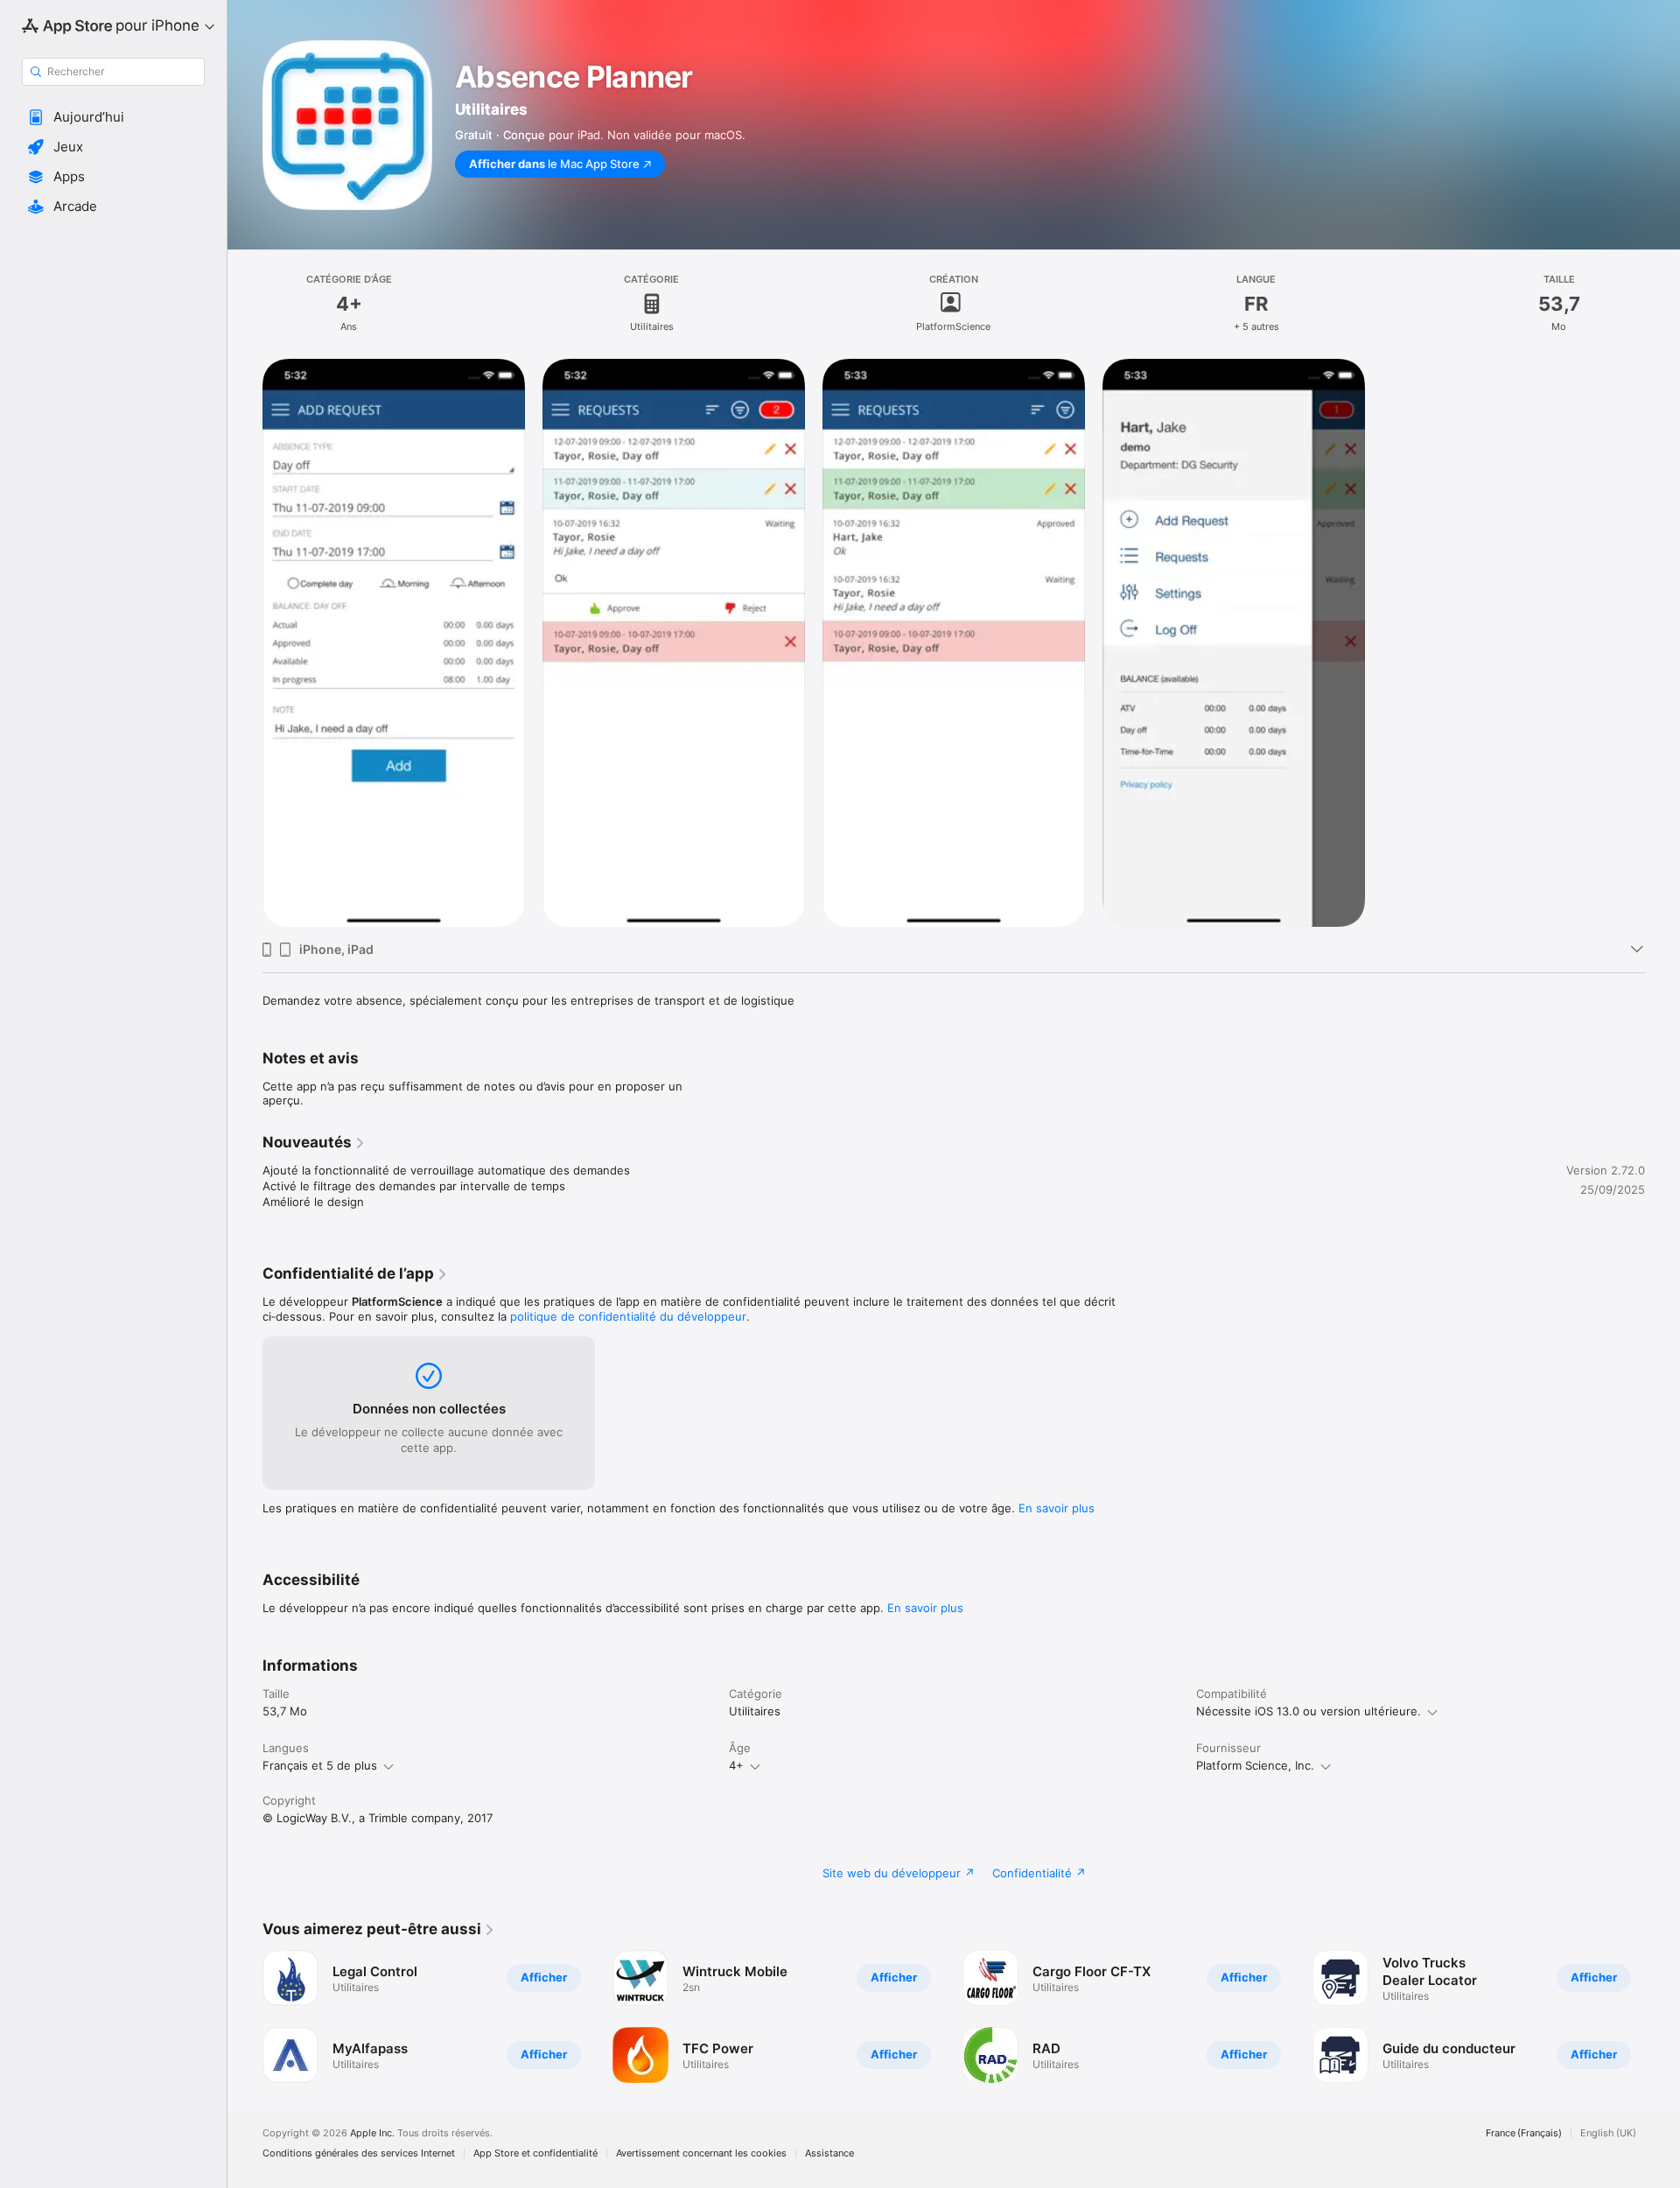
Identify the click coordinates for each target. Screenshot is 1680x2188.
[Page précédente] (245, 2016)
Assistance (829, 2153)
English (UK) (1608, 2133)
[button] (113, 117)
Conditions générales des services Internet (359, 2153)
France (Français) (1524, 2133)
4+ (736, 1765)
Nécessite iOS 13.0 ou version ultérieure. (1309, 1711)
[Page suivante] (1662, 2016)
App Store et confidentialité (535, 2153)
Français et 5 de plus (320, 1765)
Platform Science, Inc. (1255, 1765)
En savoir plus (1057, 1508)
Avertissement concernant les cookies (701, 2153)
